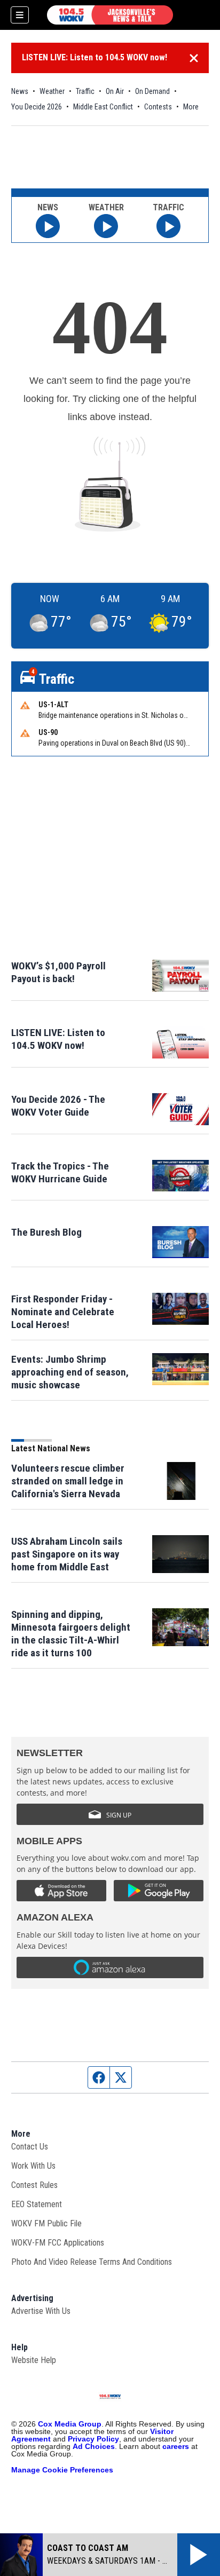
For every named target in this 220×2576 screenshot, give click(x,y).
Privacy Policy (93, 2439)
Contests (158, 107)
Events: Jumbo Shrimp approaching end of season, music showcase (70, 1372)
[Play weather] (106, 226)
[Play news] (48, 226)
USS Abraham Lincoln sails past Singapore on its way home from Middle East (67, 1554)
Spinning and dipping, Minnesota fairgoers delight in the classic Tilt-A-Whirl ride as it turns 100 (71, 1634)
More (191, 107)
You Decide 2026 (37, 107)
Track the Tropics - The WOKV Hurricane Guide (60, 1172)
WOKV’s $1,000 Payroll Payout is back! (58, 972)
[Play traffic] (168, 226)
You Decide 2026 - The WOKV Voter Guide (58, 1106)
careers (176, 2446)
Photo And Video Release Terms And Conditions (92, 2262)
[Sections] (20, 15)
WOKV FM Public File (46, 2223)
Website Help (34, 2360)
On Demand (152, 91)
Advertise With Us (41, 2311)
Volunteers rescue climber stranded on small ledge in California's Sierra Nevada (68, 1481)
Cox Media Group (70, 2424)
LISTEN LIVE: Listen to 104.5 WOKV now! (95, 57)
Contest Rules (34, 2185)
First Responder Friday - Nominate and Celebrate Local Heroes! (63, 1312)
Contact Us (30, 2147)
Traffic (85, 91)
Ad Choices (94, 2446)
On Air (115, 91)
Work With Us (33, 2166)
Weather (52, 91)
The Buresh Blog (46, 1232)
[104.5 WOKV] (110, 15)
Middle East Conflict (103, 107)
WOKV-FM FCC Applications (58, 2243)
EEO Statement (37, 2204)
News (20, 91)
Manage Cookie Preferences (62, 2470)
